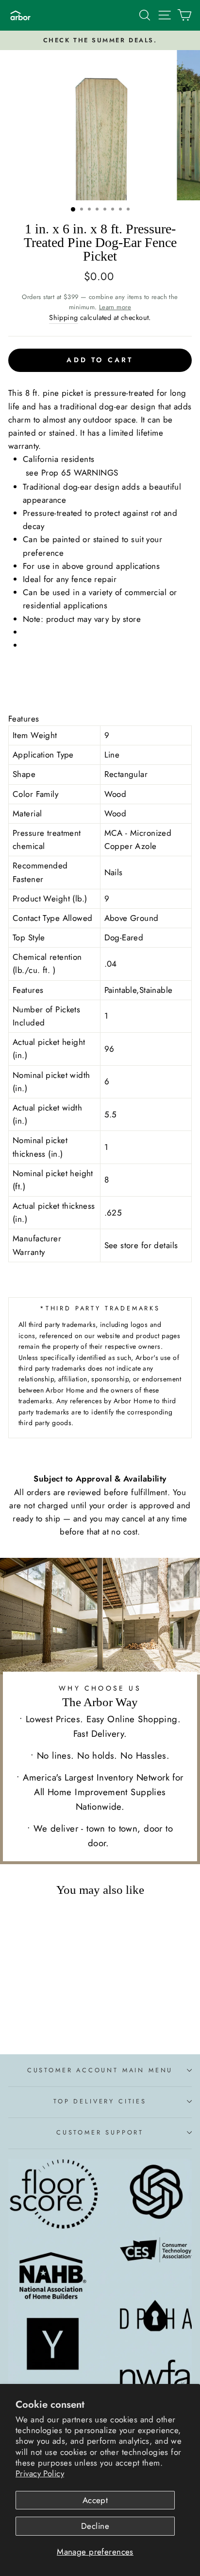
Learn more (115, 307)
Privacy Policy (40, 2473)
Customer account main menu (100, 2070)
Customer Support (100, 2132)
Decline (95, 2526)
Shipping (63, 318)
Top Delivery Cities (100, 2101)
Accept (95, 2500)
